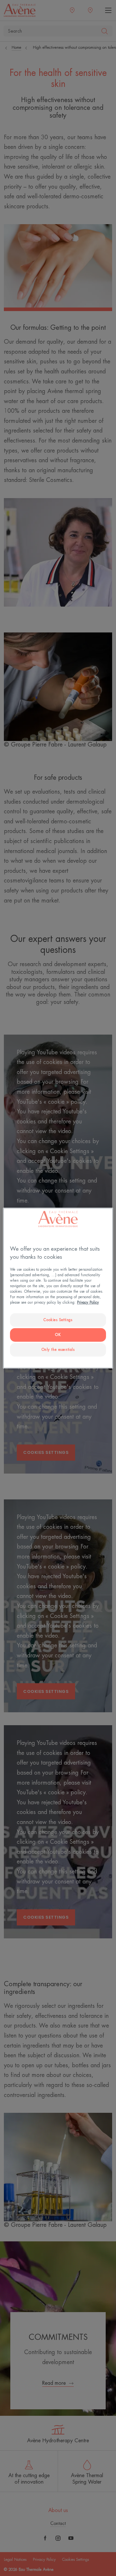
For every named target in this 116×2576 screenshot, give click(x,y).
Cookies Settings (58, 1320)
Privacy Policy (88, 1303)
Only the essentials (58, 1350)
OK (58, 1335)
